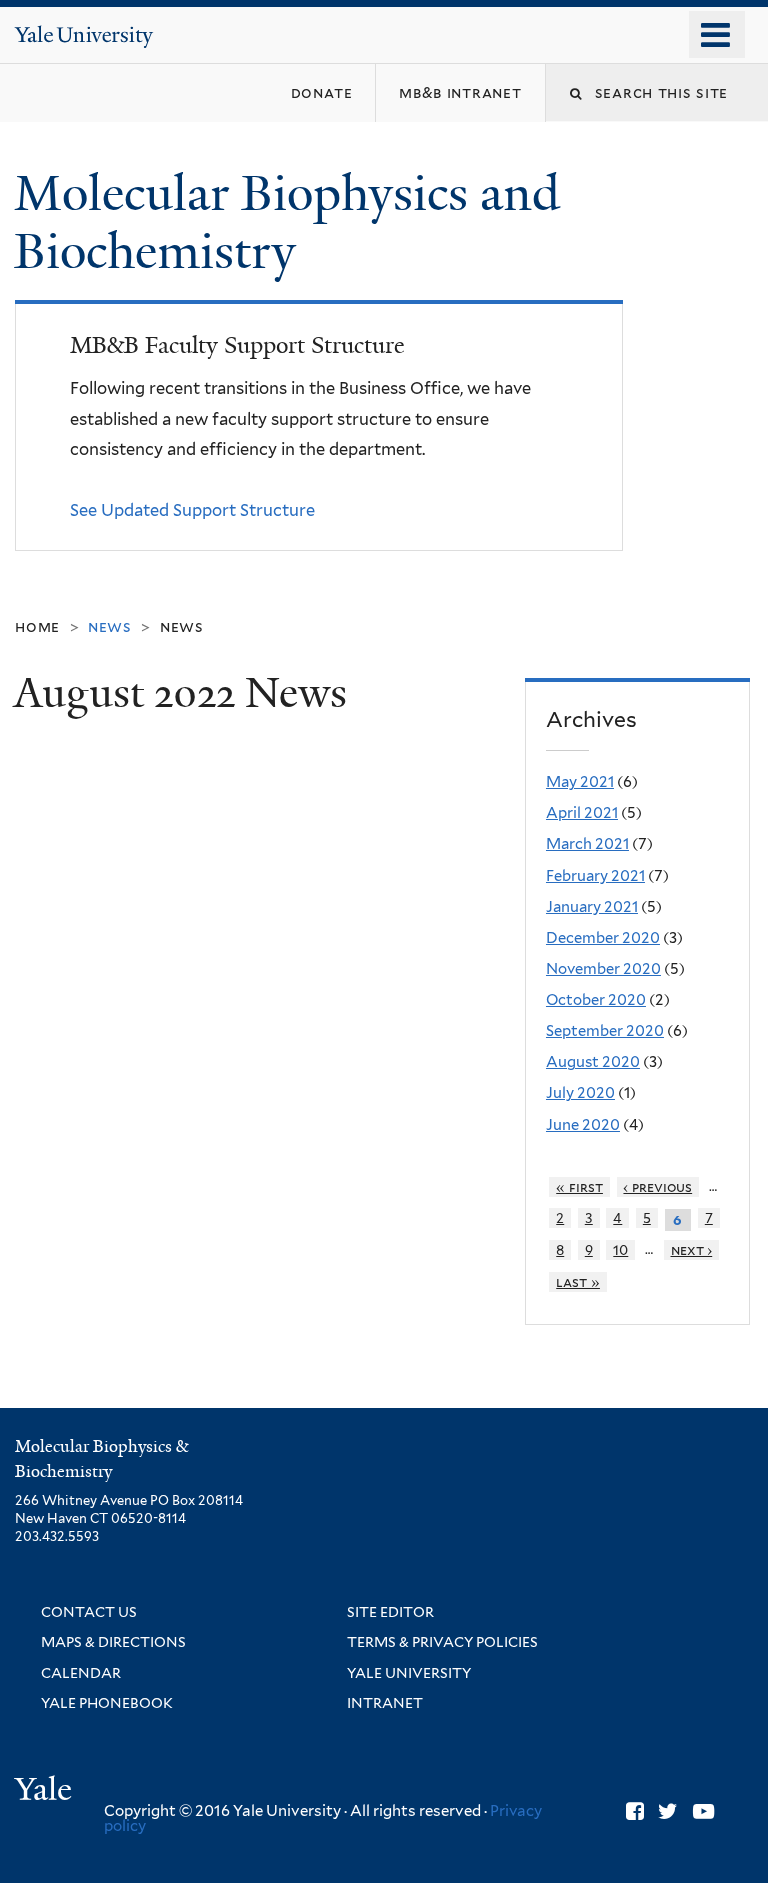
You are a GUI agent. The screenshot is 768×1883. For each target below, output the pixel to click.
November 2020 (603, 969)
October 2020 (596, 1000)
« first (579, 1187)
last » (578, 1282)
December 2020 (603, 938)
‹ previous (657, 1187)
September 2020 (605, 1031)
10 (620, 1250)
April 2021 (582, 813)
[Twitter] (668, 1811)
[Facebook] (635, 1811)
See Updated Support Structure (192, 510)
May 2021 (580, 782)
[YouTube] (703, 1811)
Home (37, 626)
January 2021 (592, 907)
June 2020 (583, 1125)
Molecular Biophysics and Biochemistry (287, 223)
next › (692, 1250)
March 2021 (587, 844)
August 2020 (593, 1062)
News (182, 626)
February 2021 (595, 876)
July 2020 (580, 1093)
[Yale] (46, 1791)
